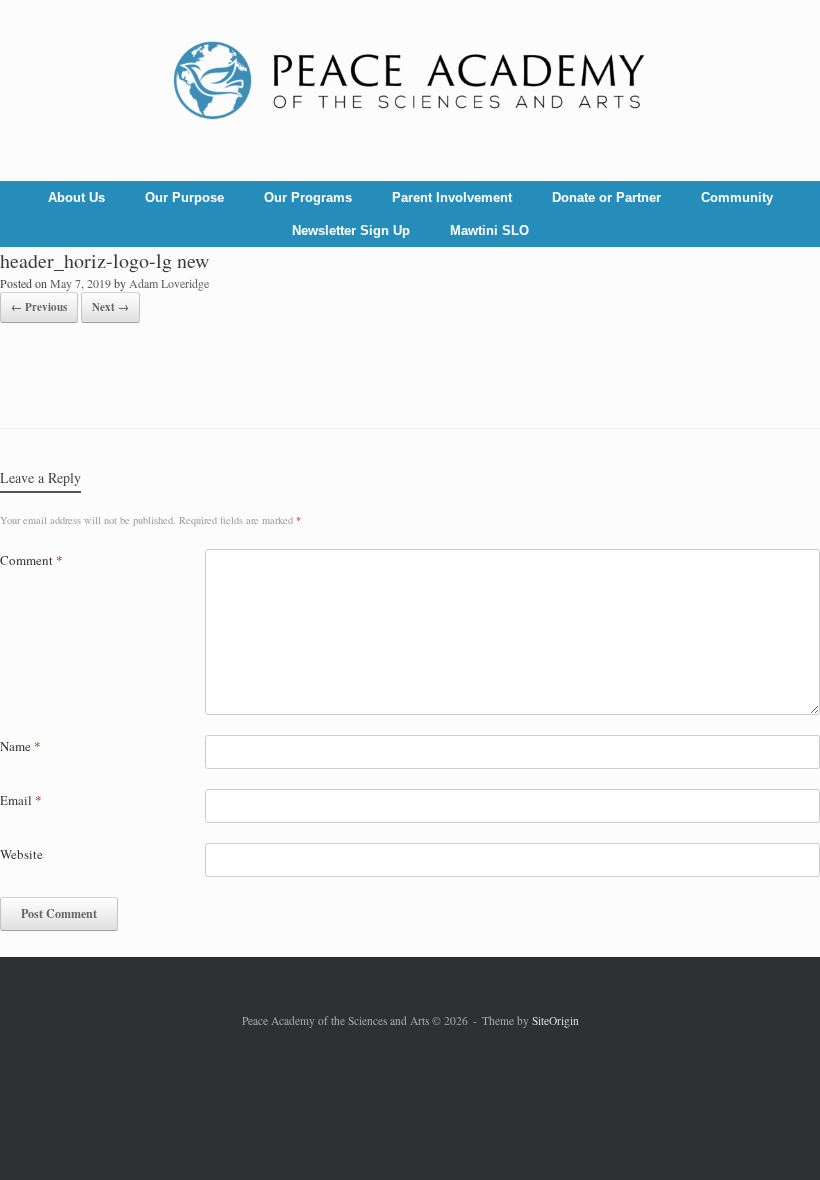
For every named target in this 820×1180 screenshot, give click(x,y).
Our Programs (308, 197)
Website (21, 854)
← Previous (39, 307)
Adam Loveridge (169, 283)
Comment (31, 560)
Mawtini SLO (489, 230)
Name (20, 746)
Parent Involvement (452, 197)
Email (21, 800)
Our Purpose (184, 197)
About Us (76, 197)
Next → (110, 307)
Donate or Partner (606, 197)
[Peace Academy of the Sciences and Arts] (410, 82)
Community (737, 197)
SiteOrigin (555, 1020)
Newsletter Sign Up (351, 230)
